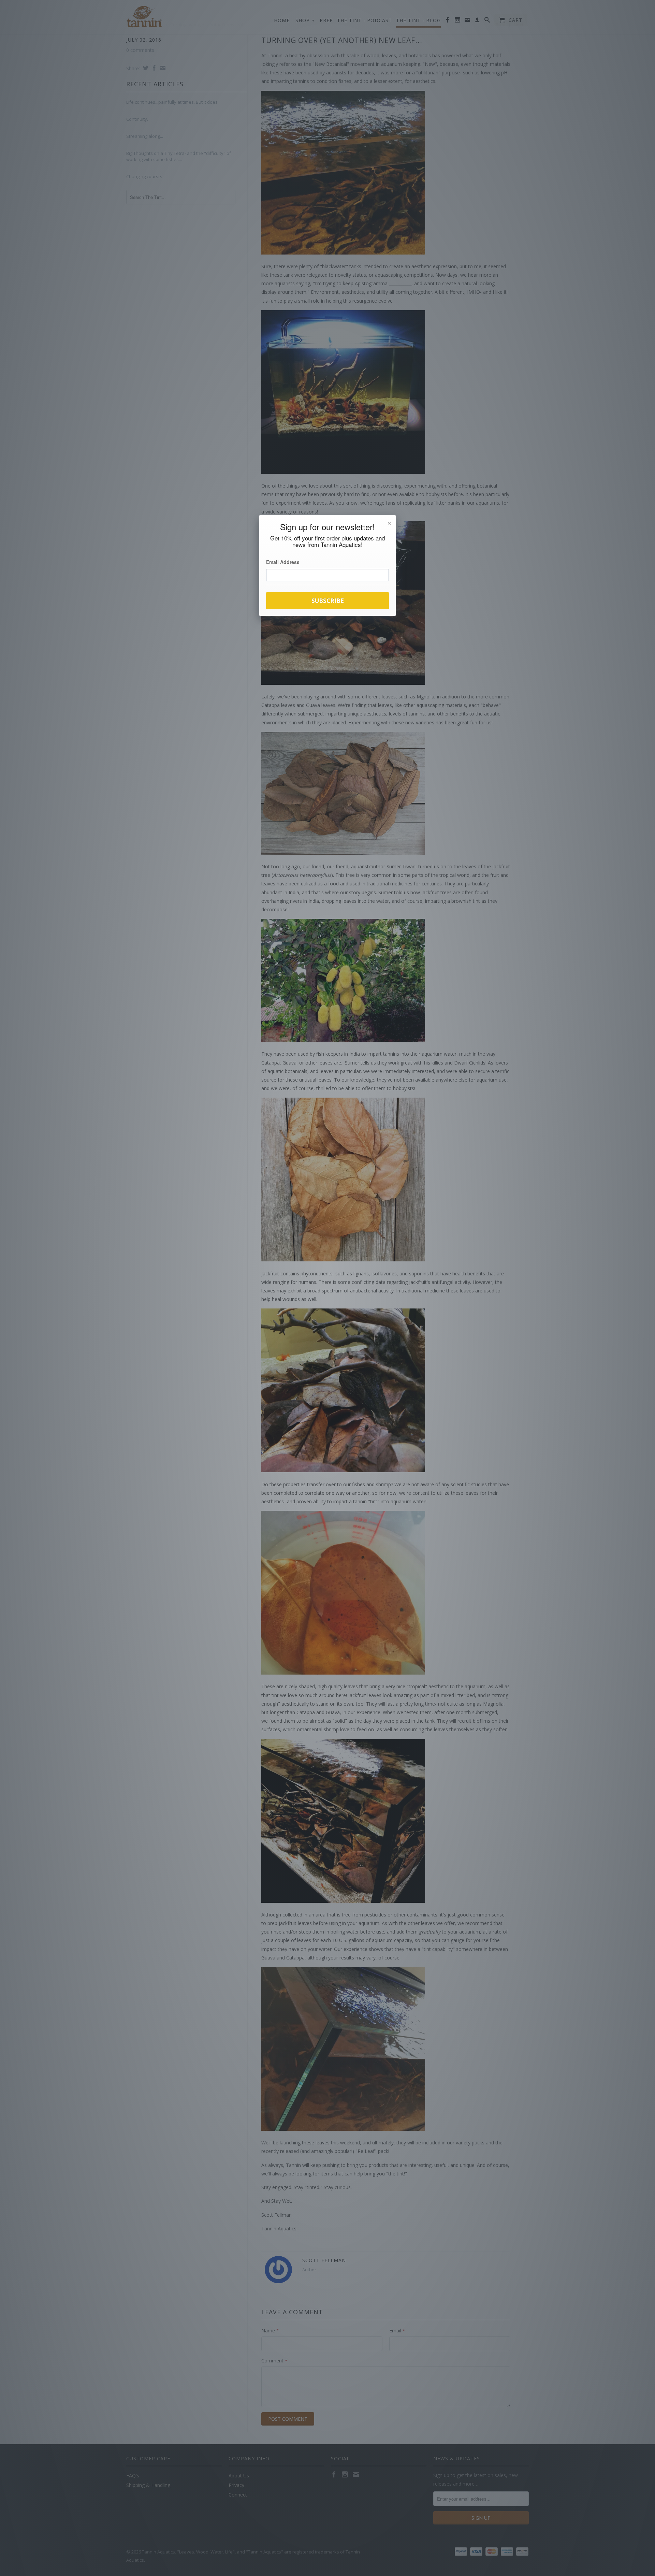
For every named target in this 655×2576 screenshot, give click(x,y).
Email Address (283, 562)
